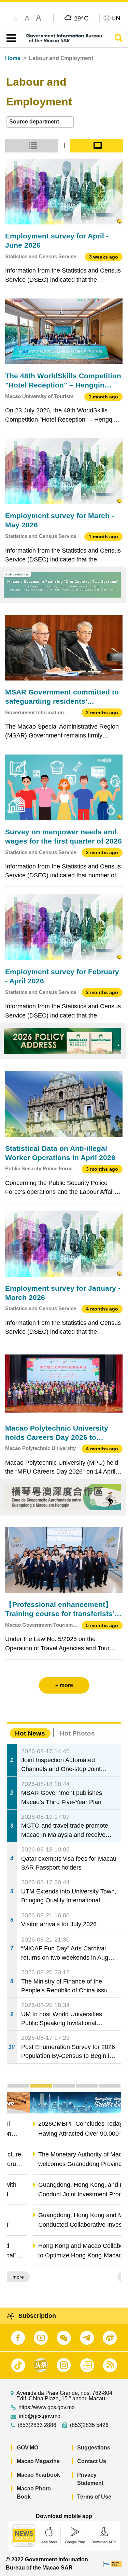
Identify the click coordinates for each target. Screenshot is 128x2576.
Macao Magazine (38, 2461)
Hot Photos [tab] (77, 1733)
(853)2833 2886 (37, 2425)
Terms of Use (94, 2497)
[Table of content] (10, 38)
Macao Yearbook (38, 2475)
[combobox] (40, 122)
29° (81, 18)
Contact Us (92, 2461)
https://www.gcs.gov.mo (47, 2407)
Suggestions (94, 2448)
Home (13, 58)
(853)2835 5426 (89, 2425)
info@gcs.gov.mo (40, 2416)
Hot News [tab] (30, 1733)
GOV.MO (27, 2448)
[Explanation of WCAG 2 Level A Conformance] (113, 2564)
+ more (108, 2277)
